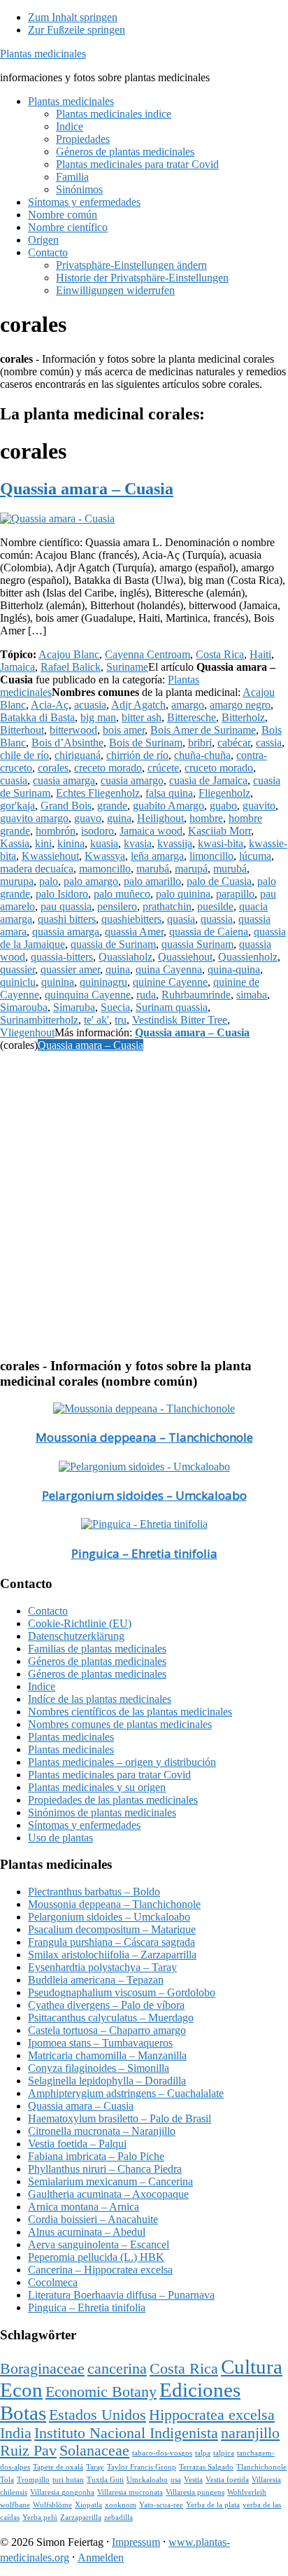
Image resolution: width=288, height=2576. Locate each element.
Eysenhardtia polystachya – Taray (102, 1967)
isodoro (98, 831)
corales (53, 768)
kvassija (175, 843)
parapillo (235, 894)
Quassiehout (185, 957)
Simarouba (24, 1007)
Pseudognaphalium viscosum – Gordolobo (122, 1992)
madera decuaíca (37, 869)
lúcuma (255, 856)
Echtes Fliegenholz (98, 793)
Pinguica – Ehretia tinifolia (144, 1553)
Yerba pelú (40, 2518)
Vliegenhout (27, 1032)
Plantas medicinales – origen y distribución (122, 1762)
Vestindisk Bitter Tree (180, 1020)
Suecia (115, 1007)
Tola (7, 2480)
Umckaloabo (147, 2480)
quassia (217, 919)
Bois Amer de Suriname (203, 730)
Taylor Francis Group (142, 2467)
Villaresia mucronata (130, 2492)
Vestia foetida (227, 2480)
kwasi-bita (221, 843)
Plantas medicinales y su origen (97, 1787)
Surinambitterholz (39, 1020)
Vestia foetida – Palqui (77, 2144)
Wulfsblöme (52, 2505)
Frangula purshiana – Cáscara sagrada (111, 1942)
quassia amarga (66, 932)
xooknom (121, 2505)
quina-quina (234, 969)
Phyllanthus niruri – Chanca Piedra (105, 2169)
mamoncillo (105, 869)
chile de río (24, 755)
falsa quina (169, 793)
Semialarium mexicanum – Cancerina (110, 2181)
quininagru (103, 982)
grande (112, 806)
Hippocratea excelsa (212, 2415)
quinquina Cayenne (88, 995)
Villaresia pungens (195, 2492)
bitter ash (142, 717)
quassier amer (70, 969)
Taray (95, 2467)
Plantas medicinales (43, 54)
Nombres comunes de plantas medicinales (120, 1724)
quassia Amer (134, 932)
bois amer (124, 730)
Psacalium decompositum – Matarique (112, 1929)
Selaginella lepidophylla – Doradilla (107, 2081)
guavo (88, 818)
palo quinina (183, 894)
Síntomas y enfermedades (84, 1825)
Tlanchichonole (261, 2467)
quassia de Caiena (209, 932)
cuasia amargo (132, 780)
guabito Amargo (168, 806)
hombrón (56, 831)
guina (119, 818)
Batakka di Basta (37, 717)
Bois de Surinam (146, 743)
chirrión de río (137, 755)
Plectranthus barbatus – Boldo (94, 1892)
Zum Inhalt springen (73, 17)
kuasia (104, 843)
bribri (200, 743)
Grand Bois (66, 806)
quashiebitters (131, 919)
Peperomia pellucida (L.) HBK (96, 2257)
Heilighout (160, 818)
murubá (230, 869)
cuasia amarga (64, 780)
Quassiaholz (125, 957)
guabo (223, 806)
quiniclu (18, 982)
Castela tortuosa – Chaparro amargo (107, 2030)
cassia (269, 743)
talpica (224, 2453)
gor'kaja (17, 806)
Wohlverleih (247, 2492)
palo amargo (91, 881)
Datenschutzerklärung (76, 1636)
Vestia (193, 2480)
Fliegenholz (224, 793)
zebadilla (118, 2518)
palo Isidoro (62, 894)
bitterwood (73, 730)
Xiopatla (88, 2505)
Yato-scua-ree (161, 2505)
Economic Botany (101, 2392)
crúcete (163, 768)
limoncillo (211, 856)
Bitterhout (22, 730)
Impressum (136, 2542)
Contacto (48, 1611)
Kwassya (105, 856)
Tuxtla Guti (105, 2480)
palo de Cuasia (219, 881)
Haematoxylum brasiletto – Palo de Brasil (120, 2118)
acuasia (90, 705)
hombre (206, 818)
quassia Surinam (197, 944)
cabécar (234, 743)
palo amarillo (152, 881)
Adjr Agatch (138, 705)
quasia (181, 919)
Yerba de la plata (213, 2505)
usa (176, 2480)
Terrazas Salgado (206, 2467)
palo (49, 881)
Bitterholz (243, 717)
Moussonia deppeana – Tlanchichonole (144, 1437)
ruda (146, 995)
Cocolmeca (53, 2282)
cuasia (14, 780)
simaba (252, 995)
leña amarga (157, 856)
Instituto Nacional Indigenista (126, 2433)
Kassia (15, 843)
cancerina (117, 2369)
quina (118, 969)
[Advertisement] (144, 1202)
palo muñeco (122, 894)
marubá (153, 869)
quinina (58, 982)
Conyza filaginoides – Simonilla (99, 2068)
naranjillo (250, 2433)
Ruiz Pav (28, 2451)
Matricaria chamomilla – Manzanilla (107, 2055)
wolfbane (15, 2505)
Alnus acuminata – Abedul (87, 2232)
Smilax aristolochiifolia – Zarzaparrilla (112, 1955)
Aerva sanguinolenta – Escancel (99, 2244)
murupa (17, 881)
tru (121, 1020)
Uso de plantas (60, 1838)
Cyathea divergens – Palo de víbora (106, 2005)
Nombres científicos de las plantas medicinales (130, 1712)
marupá (191, 869)
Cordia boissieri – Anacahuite (93, 2219)
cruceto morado (219, 768)
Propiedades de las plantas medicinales (113, 1800)
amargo (188, 705)
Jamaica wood (151, 831)
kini (43, 843)
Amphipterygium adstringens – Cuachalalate (126, 2093)
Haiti (260, 654)
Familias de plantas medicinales (97, 1649)
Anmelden (101, 2557)
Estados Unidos (98, 2415)
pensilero (117, 906)
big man (98, 717)
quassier (17, 969)
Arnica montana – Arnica (84, 2207)
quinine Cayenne (170, 982)
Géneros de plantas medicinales (97, 1661)
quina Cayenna (169, 969)
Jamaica (17, 667)
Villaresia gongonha (62, 2492)
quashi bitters (67, 919)
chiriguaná (78, 755)
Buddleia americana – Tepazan (96, 1980)
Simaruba (74, 1007)
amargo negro (240, 705)
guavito (259, 806)
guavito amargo (34, 818)
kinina (71, 843)
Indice (42, 1686)
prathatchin (167, 906)
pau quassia (66, 906)
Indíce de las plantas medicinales (100, 1699)
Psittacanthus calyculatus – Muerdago (111, 2018)
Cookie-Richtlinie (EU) (80, 1623)
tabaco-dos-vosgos (162, 2453)
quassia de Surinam (113, 944)
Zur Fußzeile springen (77, 30)
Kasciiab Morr (219, 831)
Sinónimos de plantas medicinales (102, 1812)
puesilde (215, 906)
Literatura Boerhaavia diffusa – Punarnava (121, 2295)
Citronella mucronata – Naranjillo (102, 2131)
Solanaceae (94, 2451)
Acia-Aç (50, 705)
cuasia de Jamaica (208, 780)
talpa (203, 2453)
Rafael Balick (71, 667)
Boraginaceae (42, 2369)
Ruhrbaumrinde (196, 995)
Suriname (127, 667)
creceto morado (108, 768)
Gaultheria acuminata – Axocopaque (108, 2194)
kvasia (138, 843)
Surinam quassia (172, 1007)
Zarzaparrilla (81, 2518)
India (16, 2433)
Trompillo (33, 2480)
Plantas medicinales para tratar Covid (109, 1775)
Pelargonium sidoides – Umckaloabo (144, 1495)
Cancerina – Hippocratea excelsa (100, 2270)
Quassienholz (248, 957)
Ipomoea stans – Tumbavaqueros (100, 2043)
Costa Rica (220, 654)
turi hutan (68, 2480)
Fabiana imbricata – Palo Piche (96, 2156)
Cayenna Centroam (147, 654)
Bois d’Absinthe (67, 743)
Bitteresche (192, 717)
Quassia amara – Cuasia (87, 489)
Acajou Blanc (69, 654)
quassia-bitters (62, 957)
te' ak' (96, 1020)
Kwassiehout (50, 856)
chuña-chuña (202, 755)
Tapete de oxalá (58, 2467)
